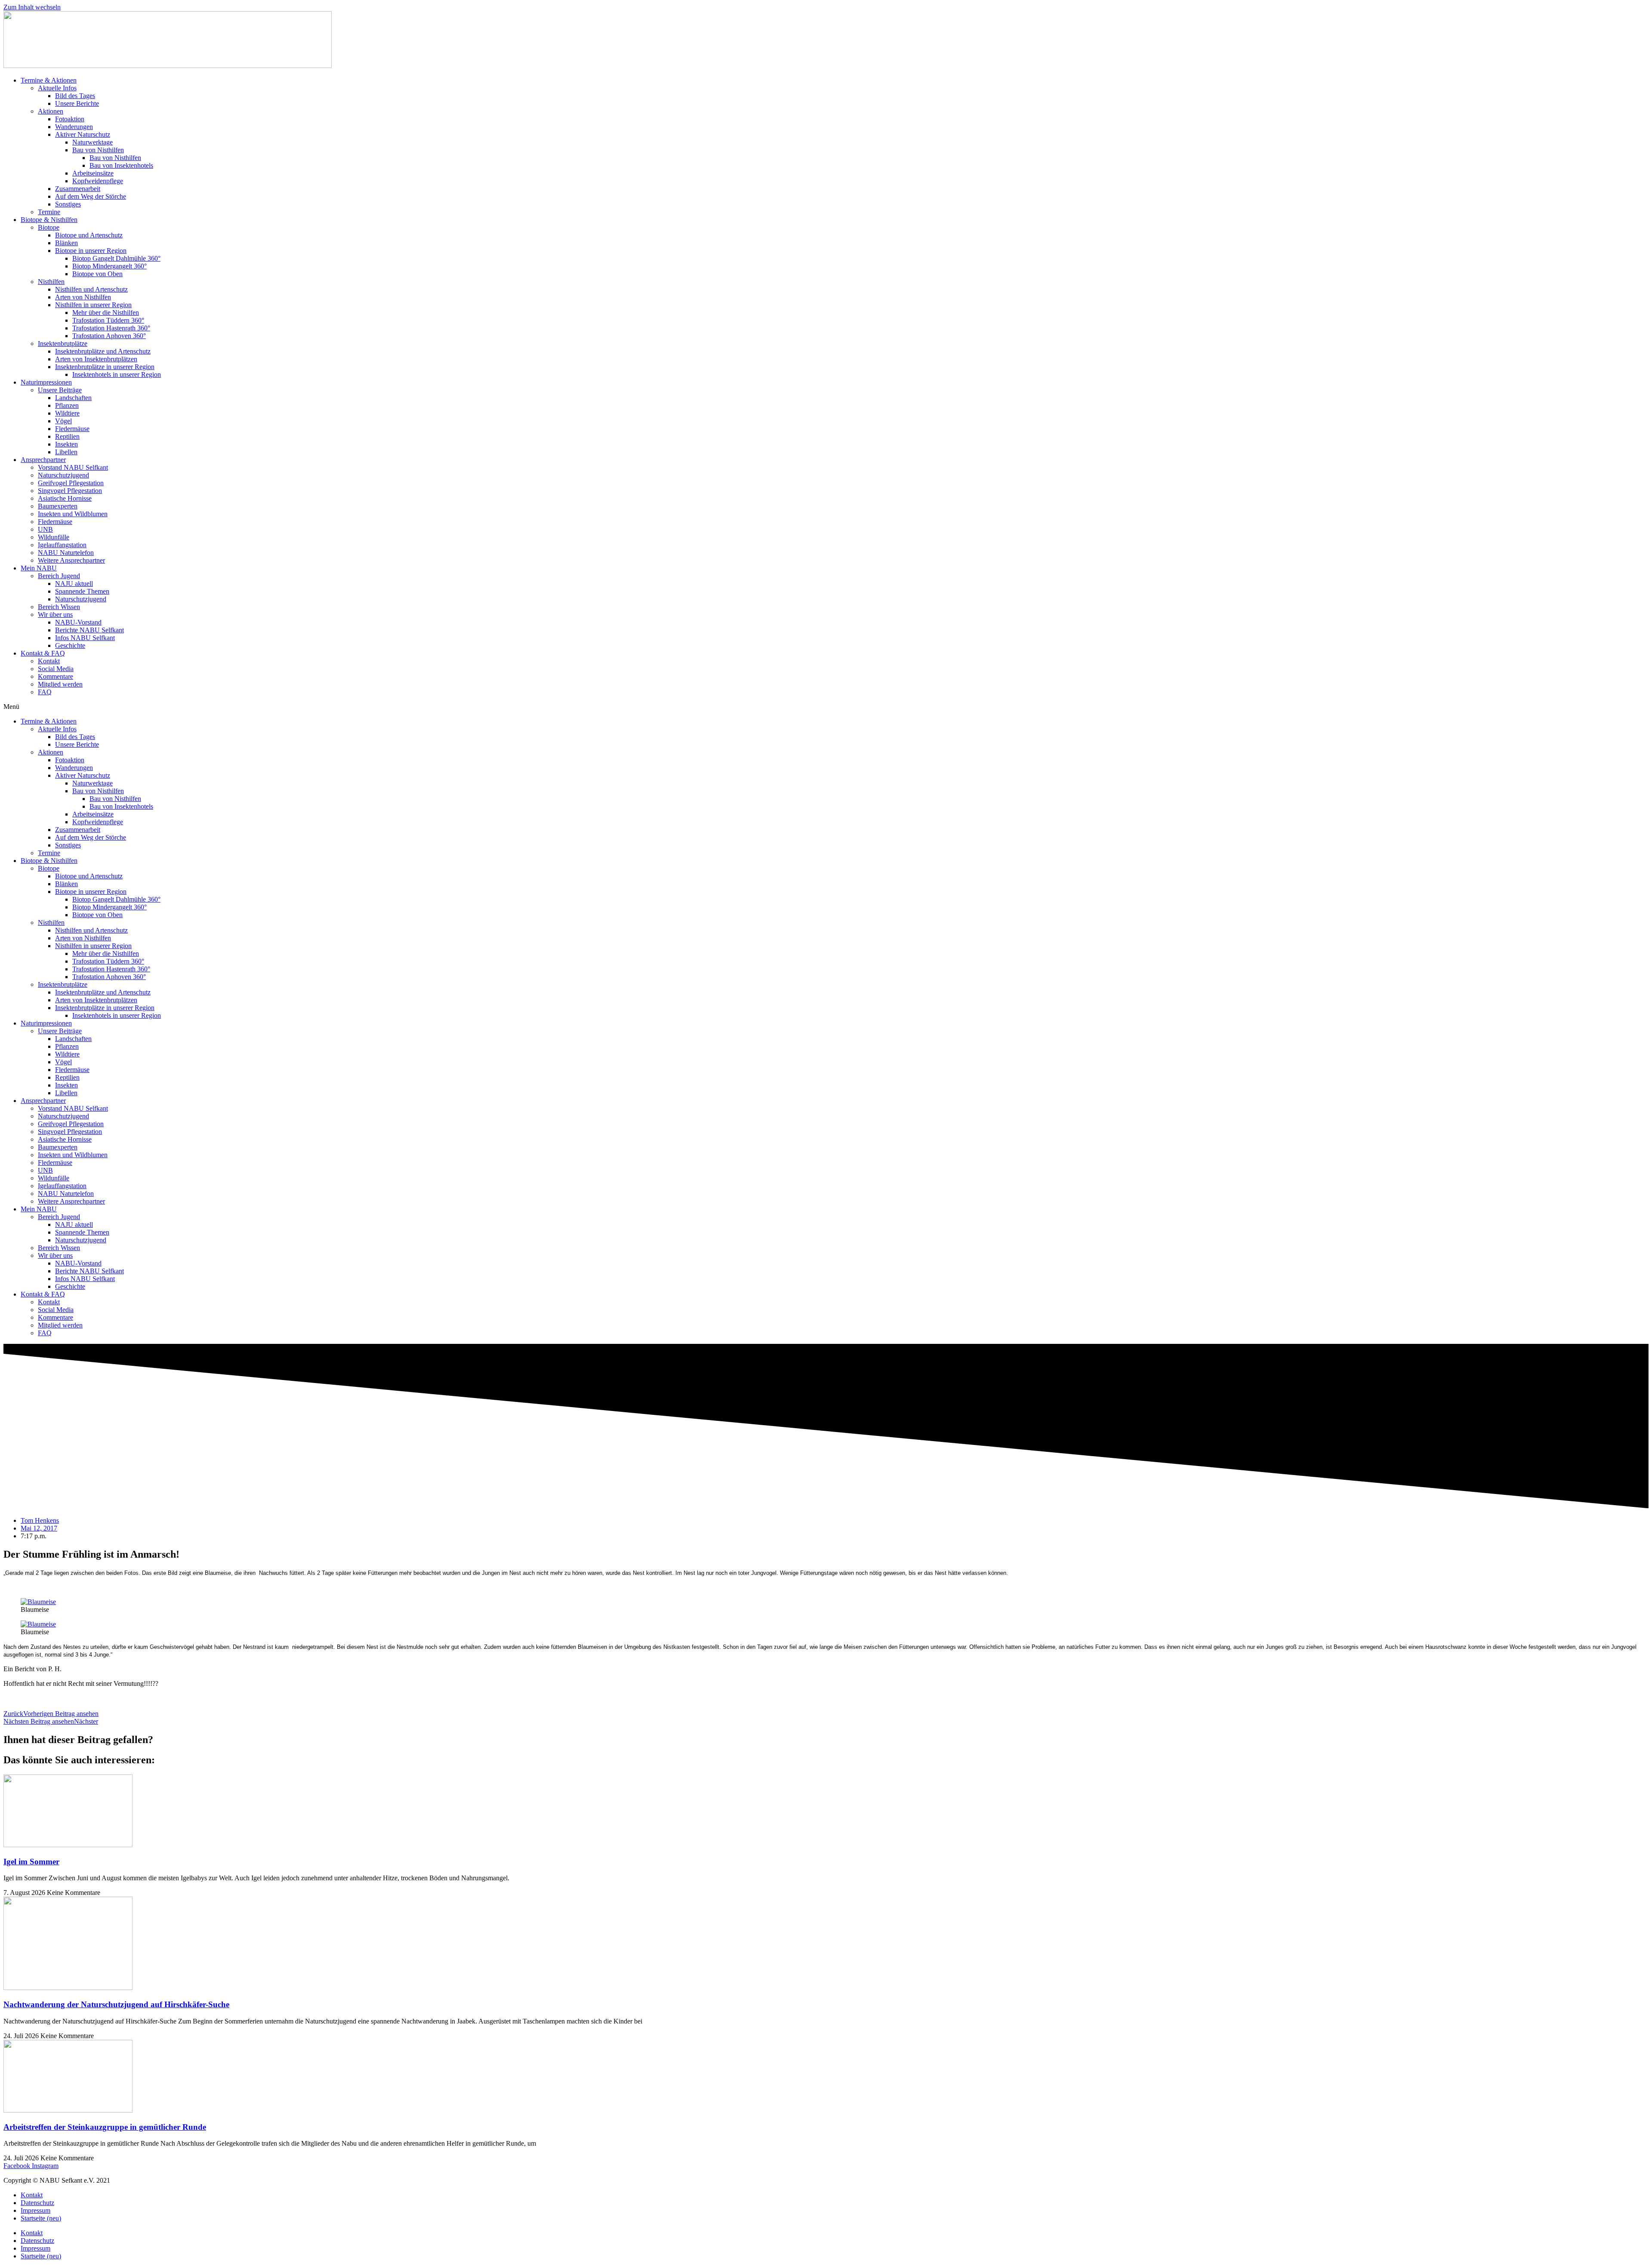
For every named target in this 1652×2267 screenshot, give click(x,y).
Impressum (35, 2210)
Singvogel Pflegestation (70, 491)
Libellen (66, 452)
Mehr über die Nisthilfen (106, 313)
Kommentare (55, 676)
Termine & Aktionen (49, 80)
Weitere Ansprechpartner (71, 560)
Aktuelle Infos (57, 88)
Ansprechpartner (43, 460)
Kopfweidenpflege (98, 181)
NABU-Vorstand (78, 622)
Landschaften (73, 398)
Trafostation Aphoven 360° (109, 336)
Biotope (49, 227)
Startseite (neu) (41, 2218)
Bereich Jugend (59, 576)
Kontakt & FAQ (43, 653)
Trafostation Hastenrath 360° (111, 328)
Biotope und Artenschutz (89, 235)
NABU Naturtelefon (66, 553)
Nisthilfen (51, 282)
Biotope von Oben (97, 274)
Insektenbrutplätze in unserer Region (105, 367)
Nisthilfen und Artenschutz (91, 289)
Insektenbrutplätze (63, 343)
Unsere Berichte (77, 103)
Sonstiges (68, 204)
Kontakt (49, 661)
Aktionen (51, 111)
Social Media (56, 669)
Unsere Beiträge (60, 390)
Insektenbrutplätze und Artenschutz (103, 351)
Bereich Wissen (59, 607)
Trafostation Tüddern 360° (108, 320)
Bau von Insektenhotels (121, 165)
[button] (826, 707)
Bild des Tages (75, 96)
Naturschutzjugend (63, 475)
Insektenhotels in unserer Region (117, 374)
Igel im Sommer (31, 1862)
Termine (49, 212)
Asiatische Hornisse (65, 498)
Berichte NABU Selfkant (89, 630)
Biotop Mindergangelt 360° (109, 266)
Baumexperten (58, 506)
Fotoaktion (70, 119)
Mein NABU (39, 568)
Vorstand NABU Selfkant (73, 467)
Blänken (66, 243)
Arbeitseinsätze (93, 173)
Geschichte (70, 645)
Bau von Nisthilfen (98, 150)
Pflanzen (67, 405)
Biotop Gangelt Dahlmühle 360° (116, 258)
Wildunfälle (54, 537)
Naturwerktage (92, 142)
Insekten (66, 444)
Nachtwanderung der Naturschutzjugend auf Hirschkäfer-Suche (116, 2004)
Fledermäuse (72, 429)
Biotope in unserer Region (91, 251)
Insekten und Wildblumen (73, 514)
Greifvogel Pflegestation (71, 483)
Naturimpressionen (46, 382)
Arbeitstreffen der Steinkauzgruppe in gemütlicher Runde (105, 2127)
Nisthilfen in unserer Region (93, 305)
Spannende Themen (82, 591)
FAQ (45, 692)
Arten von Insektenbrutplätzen (96, 359)
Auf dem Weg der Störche (91, 196)
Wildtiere (67, 413)
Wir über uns (55, 614)
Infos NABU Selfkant (85, 638)
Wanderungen (74, 127)
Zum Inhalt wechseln (32, 7)
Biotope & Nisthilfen (49, 220)
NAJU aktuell (74, 584)
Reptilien (67, 436)
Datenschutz (37, 2203)
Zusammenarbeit (78, 189)
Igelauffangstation (62, 545)
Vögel (63, 421)
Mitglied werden (60, 684)
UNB (45, 529)
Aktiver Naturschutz (83, 134)
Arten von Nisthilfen (83, 297)
